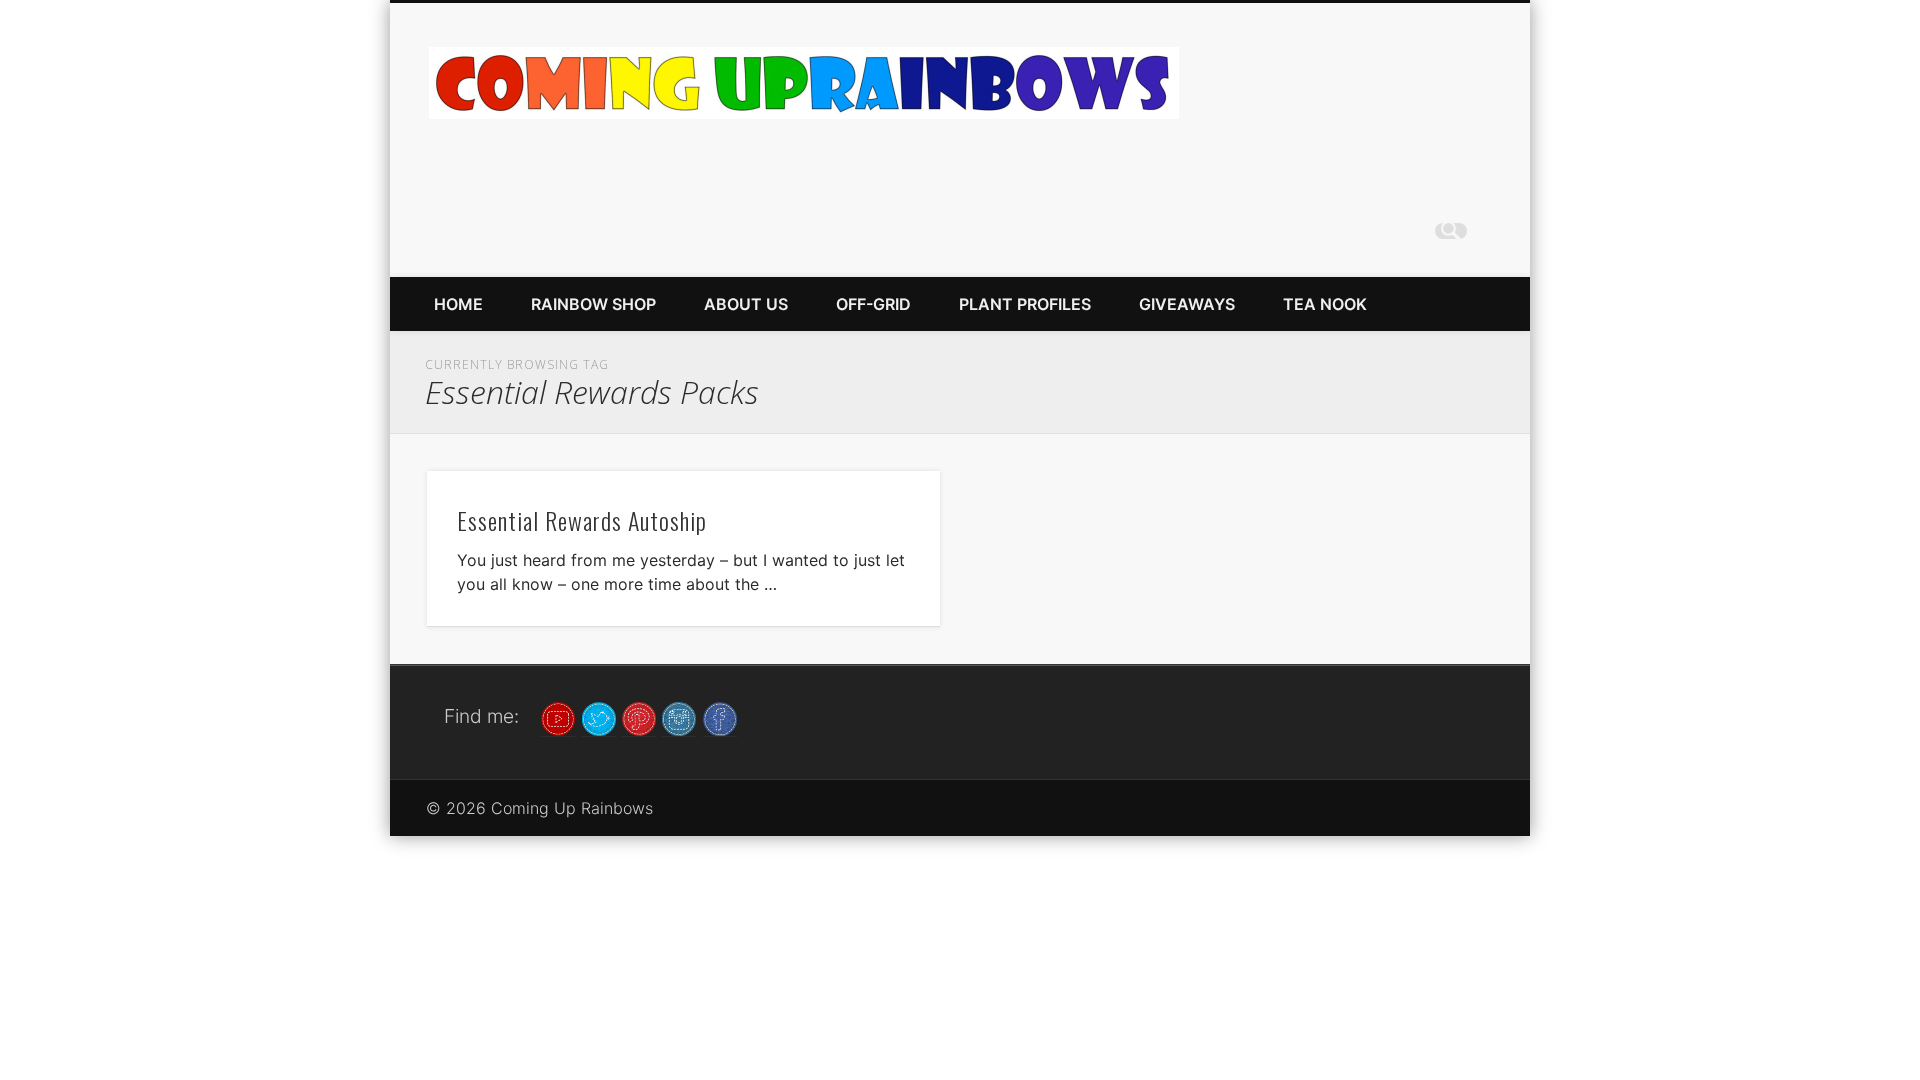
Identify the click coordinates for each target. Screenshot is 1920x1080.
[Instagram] (679, 717)
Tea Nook (1325, 304)
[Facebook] (720, 717)
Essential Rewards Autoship (582, 520)
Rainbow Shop (593, 304)
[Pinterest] (639, 717)
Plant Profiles (1025, 304)
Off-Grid (873, 304)
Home (458, 304)
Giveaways (1187, 304)
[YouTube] (558, 717)
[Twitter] (599, 717)
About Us (746, 304)
